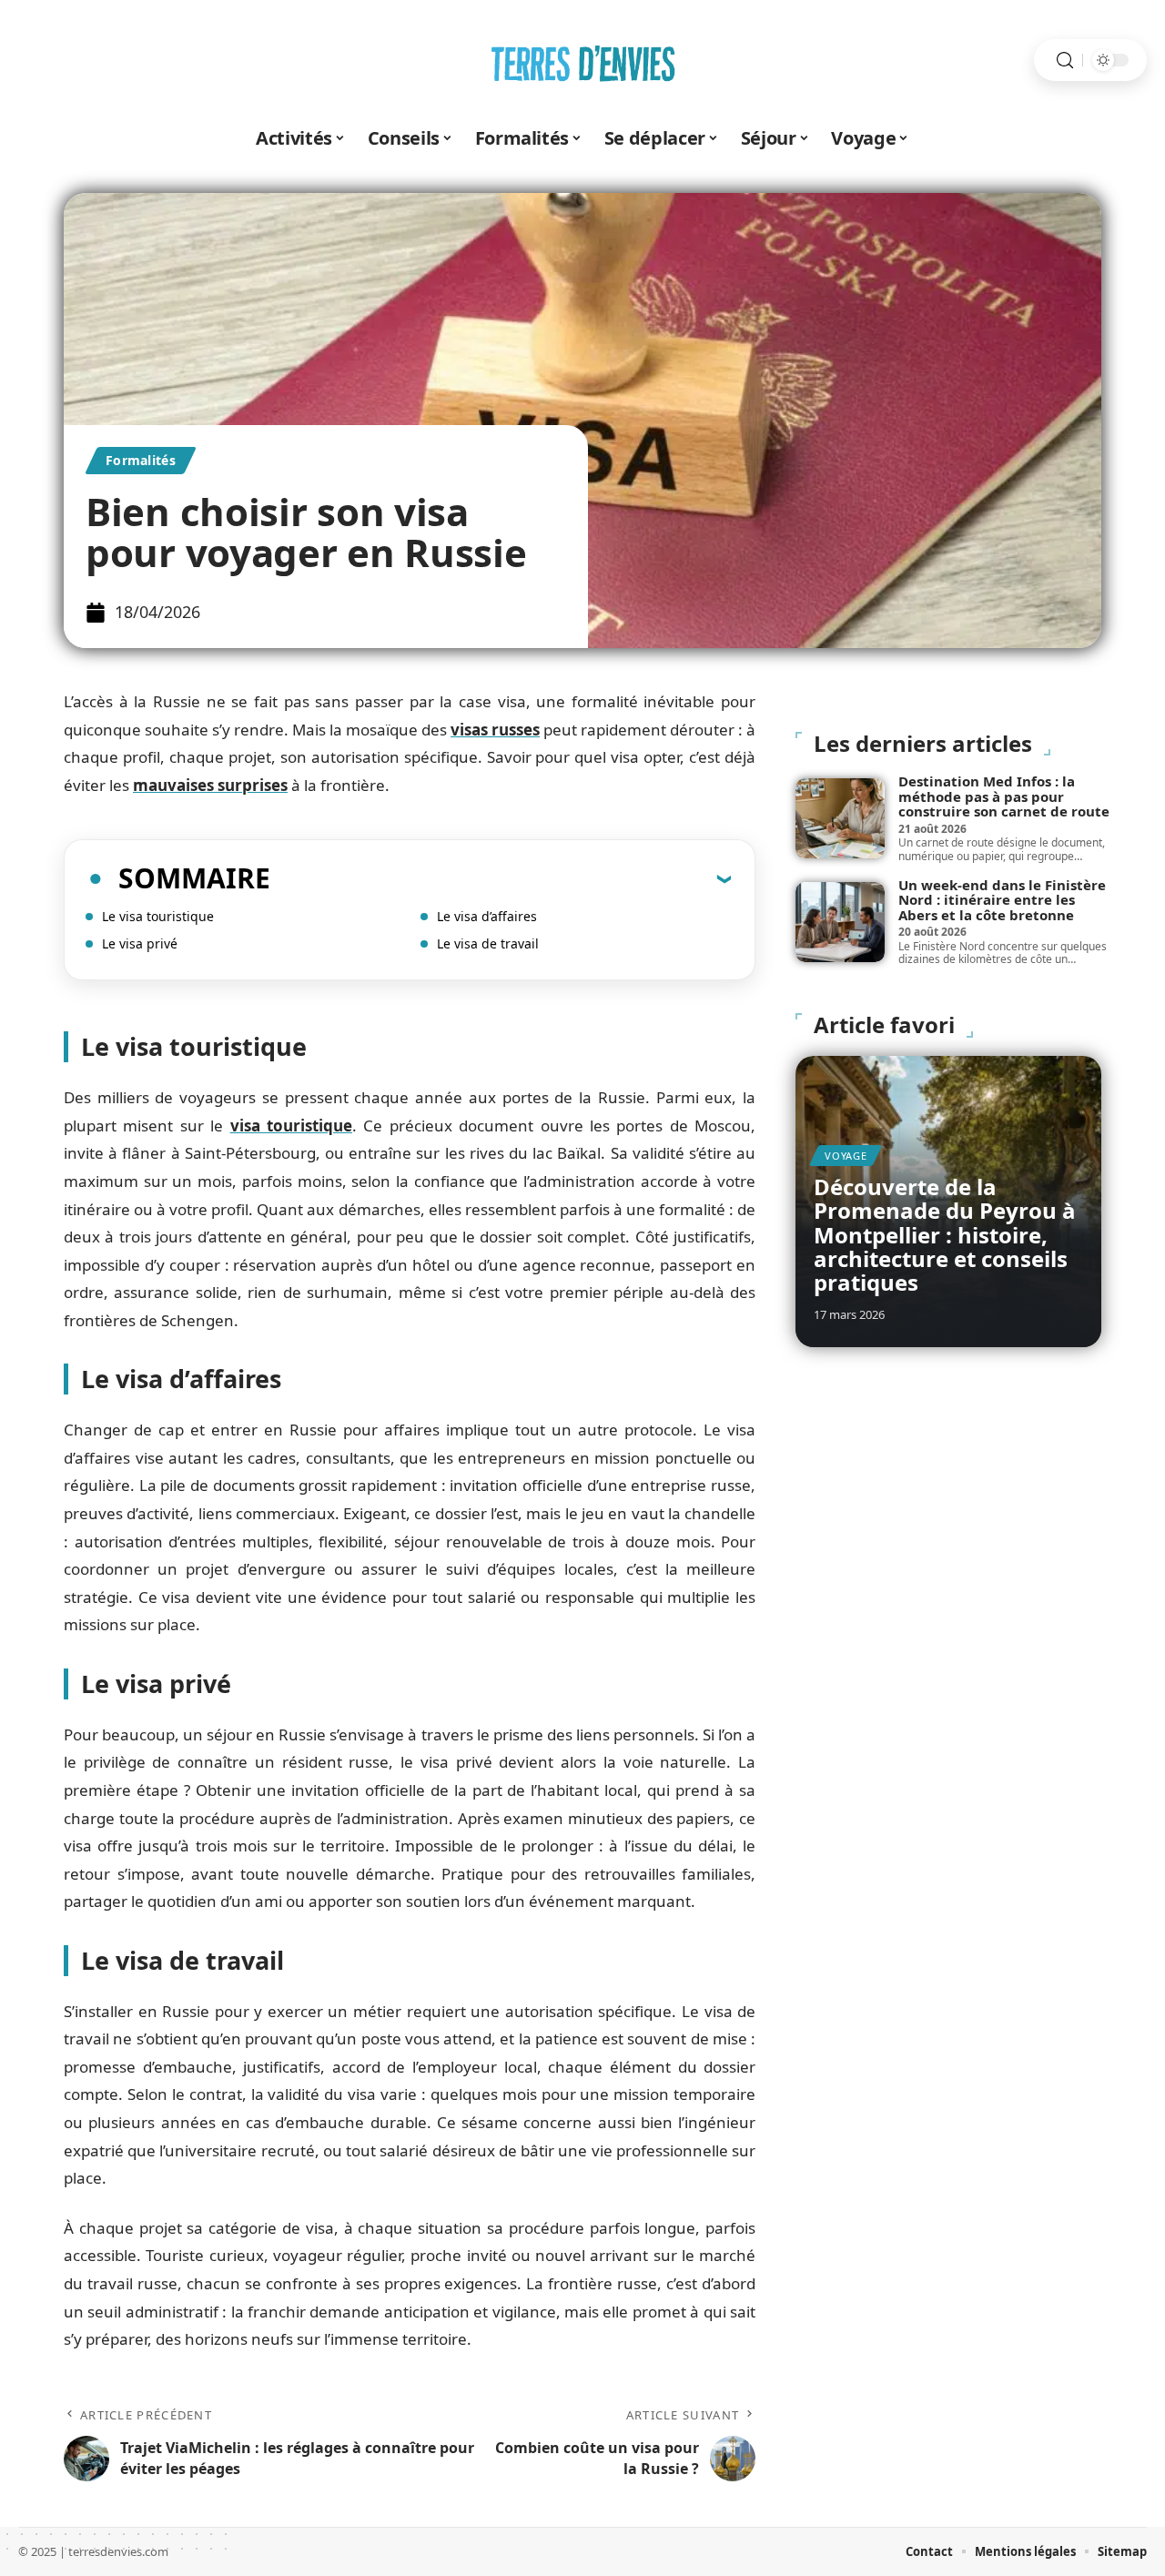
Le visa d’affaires (487, 916)
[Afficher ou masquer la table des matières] (501, 878)
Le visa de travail (488, 943)
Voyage (846, 1156)
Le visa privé (140, 943)
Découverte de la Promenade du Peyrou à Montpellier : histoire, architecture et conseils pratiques (945, 1235)
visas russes (495, 730)
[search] (1065, 61)
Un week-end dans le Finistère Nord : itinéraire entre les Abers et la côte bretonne (1002, 900)
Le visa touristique (158, 916)
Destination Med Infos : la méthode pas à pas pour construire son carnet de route (1004, 796)
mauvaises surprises (210, 785)
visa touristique (291, 1126)
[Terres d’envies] (582, 60)
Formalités (141, 460)
